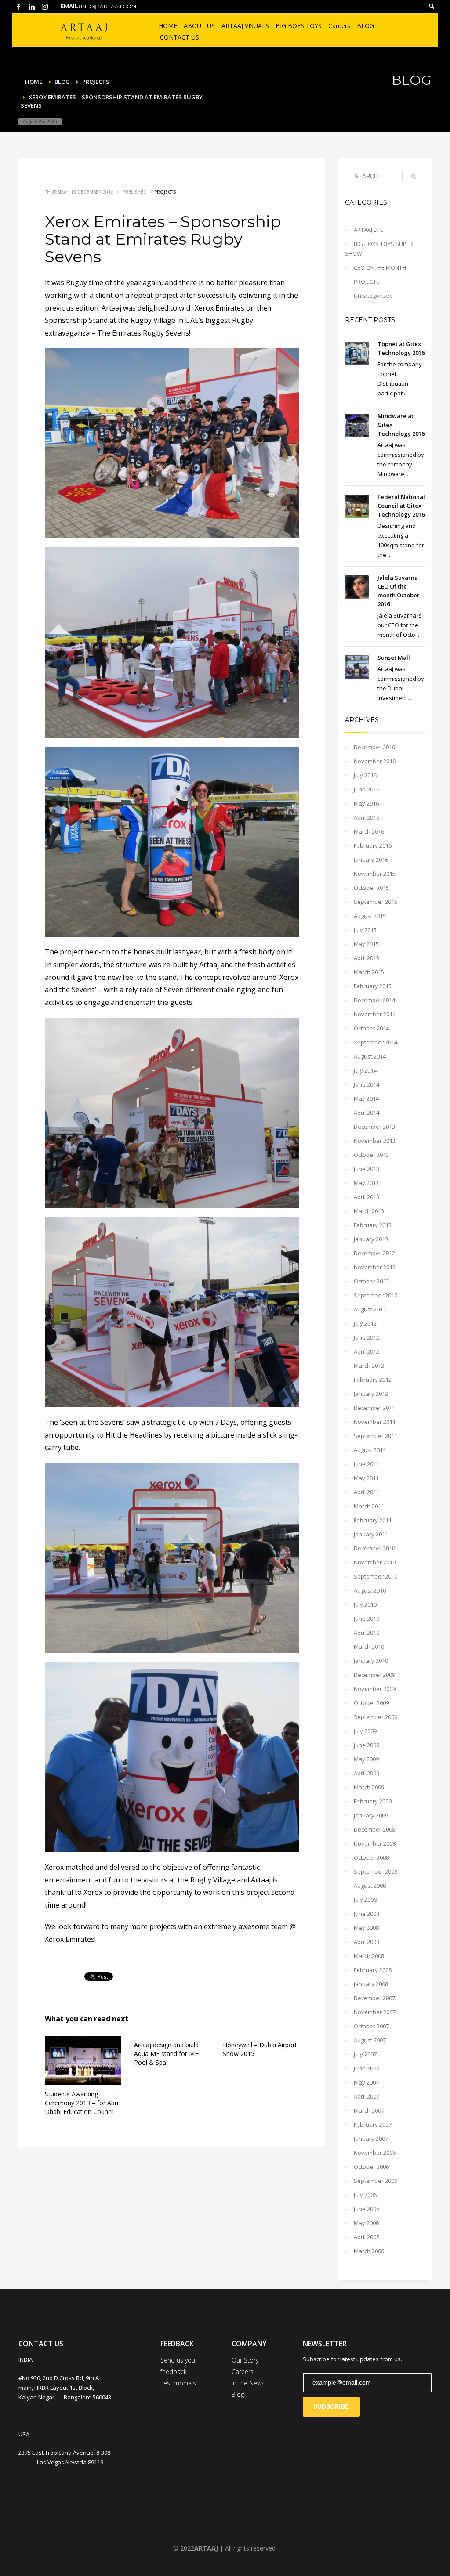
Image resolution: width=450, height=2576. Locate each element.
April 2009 (367, 1773)
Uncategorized (373, 296)
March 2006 (369, 2251)
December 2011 (374, 1408)
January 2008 (371, 1984)
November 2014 (375, 1014)
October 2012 (371, 1281)
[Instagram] (45, 7)
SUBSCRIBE (331, 2406)
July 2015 (365, 930)
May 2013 (366, 1183)
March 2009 (369, 1787)
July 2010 (365, 1604)
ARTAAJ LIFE (368, 230)
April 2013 (367, 1197)
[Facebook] (18, 7)
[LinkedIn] (32, 7)
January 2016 (371, 860)
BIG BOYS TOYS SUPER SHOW (379, 249)
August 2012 (370, 1309)
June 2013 (367, 1169)
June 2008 (367, 1914)
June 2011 (367, 1464)
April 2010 (367, 1633)
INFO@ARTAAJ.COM (109, 6)
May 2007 (366, 2082)
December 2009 (374, 1675)
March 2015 (369, 972)
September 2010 (376, 1576)
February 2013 (373, 1225)
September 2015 (376, 902)
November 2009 (375, 1689)
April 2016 (367, 817)
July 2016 (365, 775)
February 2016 (373, 845)
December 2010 (374, 1548)
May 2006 (366, 2223)
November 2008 (375, 1843)
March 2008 (369, 1956)
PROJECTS (165, 192)
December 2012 (374, 1253)
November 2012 (375, 1267)
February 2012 (373, 1380)
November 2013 (375, 1141)
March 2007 (369, 2110)
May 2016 (366, 803)
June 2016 (367, 789)
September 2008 (376, 1871)
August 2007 (370, 2040)
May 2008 (366, 1928)
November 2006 (375, 2153)
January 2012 (371, 1394)
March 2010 (369, 1647)
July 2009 (365, 1731)
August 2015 (370, 916)
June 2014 (367, 1084)
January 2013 (371, 1239)
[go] (414, 177)
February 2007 (373, 2124)
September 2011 (376, 1436)
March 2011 (369, 1506)
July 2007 (365, 2054)
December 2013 (374, 1127)
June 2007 (367, 2068)
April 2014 (367, 1113)
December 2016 (374, 747)
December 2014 (374, 1000)
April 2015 (367, 958)
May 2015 (366, 944)
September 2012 (376, 1295)
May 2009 (366, 1759)
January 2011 (371, 1534)
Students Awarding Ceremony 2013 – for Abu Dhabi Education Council (82, 2103)
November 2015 (375, 874)
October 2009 (371, 1703)
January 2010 (371, 1661)
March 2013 (369, 1211)
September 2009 (376, 1717)
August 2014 (370, 1056)
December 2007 (374, 1998)
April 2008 (367, 1942)
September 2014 (376, 1042)
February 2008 (373, 1970)
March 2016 (369, 831)
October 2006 (371, 2167)
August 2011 (370, 1450)
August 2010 (370, 1590)
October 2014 (371, 1028)
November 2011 (375, 1422)
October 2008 (371, 1857)
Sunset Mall (394, 658)
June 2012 (367, 1337)
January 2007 (371, 2139)
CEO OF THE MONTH (380, 267)
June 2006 (367, 2209)
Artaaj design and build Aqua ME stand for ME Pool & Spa (166, 2054)
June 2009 (367, 1745)
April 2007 (367, 2096)
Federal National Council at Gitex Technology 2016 (401, 506)
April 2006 (367, 2237)
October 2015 (371, 888)
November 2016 (375, 761)
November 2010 (375, 1562)
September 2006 (376, 2181)
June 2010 (367, 1619)
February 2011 (373, 1520)
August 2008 (370, 1886)
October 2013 (371, 1155)
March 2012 (369, 1366)
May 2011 (366, 1478)
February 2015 (373, 986)
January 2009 (371, 1815)
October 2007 (371, 2026)
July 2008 (365, 1900)
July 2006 (365, 2195)
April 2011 (367, 1492)
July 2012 (365, 1323)
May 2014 (366, 1098)
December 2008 (374, 1829)
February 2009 (373, 1801)
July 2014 (365, 1070)
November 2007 (375, 2012)
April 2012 (367, 1351)
